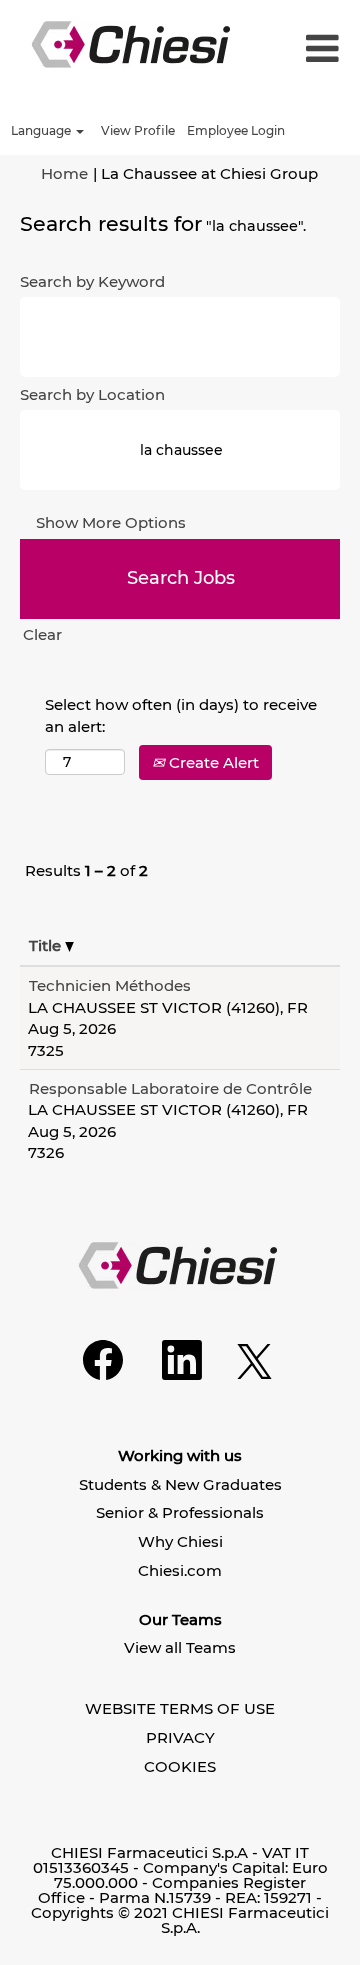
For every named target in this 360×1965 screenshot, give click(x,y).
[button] (320, 49)
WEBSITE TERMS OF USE (180, 1708)
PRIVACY (180, 1737)
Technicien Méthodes (110, 985)
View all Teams (180, 1647)
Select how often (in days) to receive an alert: (181, 715)
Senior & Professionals (180, 1512)
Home (64, 173)
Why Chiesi (180, 1541)
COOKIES (180, 1766)
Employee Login (236, 130)
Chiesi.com (180, 1570)
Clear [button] (42, 634)
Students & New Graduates (180, 1484)
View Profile (138, 130)
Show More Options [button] (111, 522)
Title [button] (47, 945)
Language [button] (42, 130)
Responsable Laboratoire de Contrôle (170, 1088)
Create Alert (212, 762)
